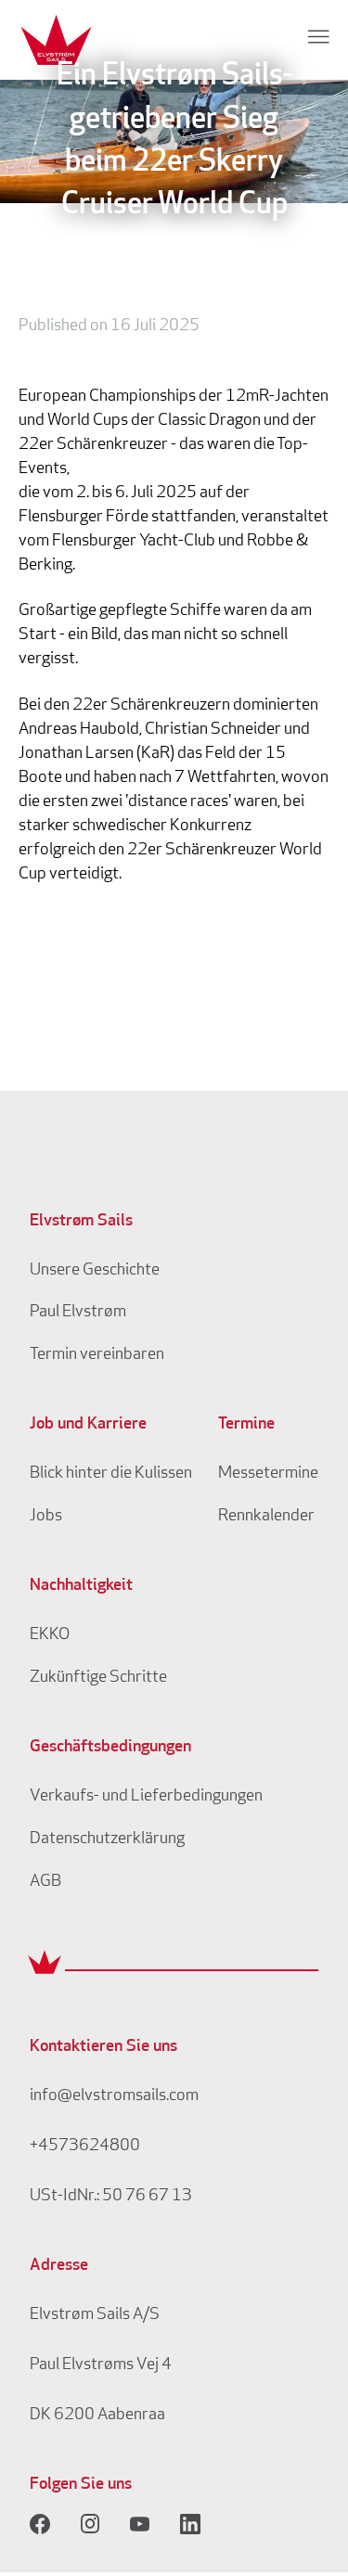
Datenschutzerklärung (107, 1839)
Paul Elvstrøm (78, 1313)
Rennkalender (266, 1517)
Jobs (46, 1517)
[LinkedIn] (190, 2524)
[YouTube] (140, 2524)
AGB (45, 1882)
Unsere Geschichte (95, 1271)
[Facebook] (40, 2524)
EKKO (50, 1635)
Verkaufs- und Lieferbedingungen (146, 1797)
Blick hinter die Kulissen (111, 1474)
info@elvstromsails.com (114, 2096)
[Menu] (318, 36)
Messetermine (268, 1474)
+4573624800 (85, 2147)
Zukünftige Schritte (98, 1678)
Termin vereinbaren (97, 1355)
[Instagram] (90, 2524)
